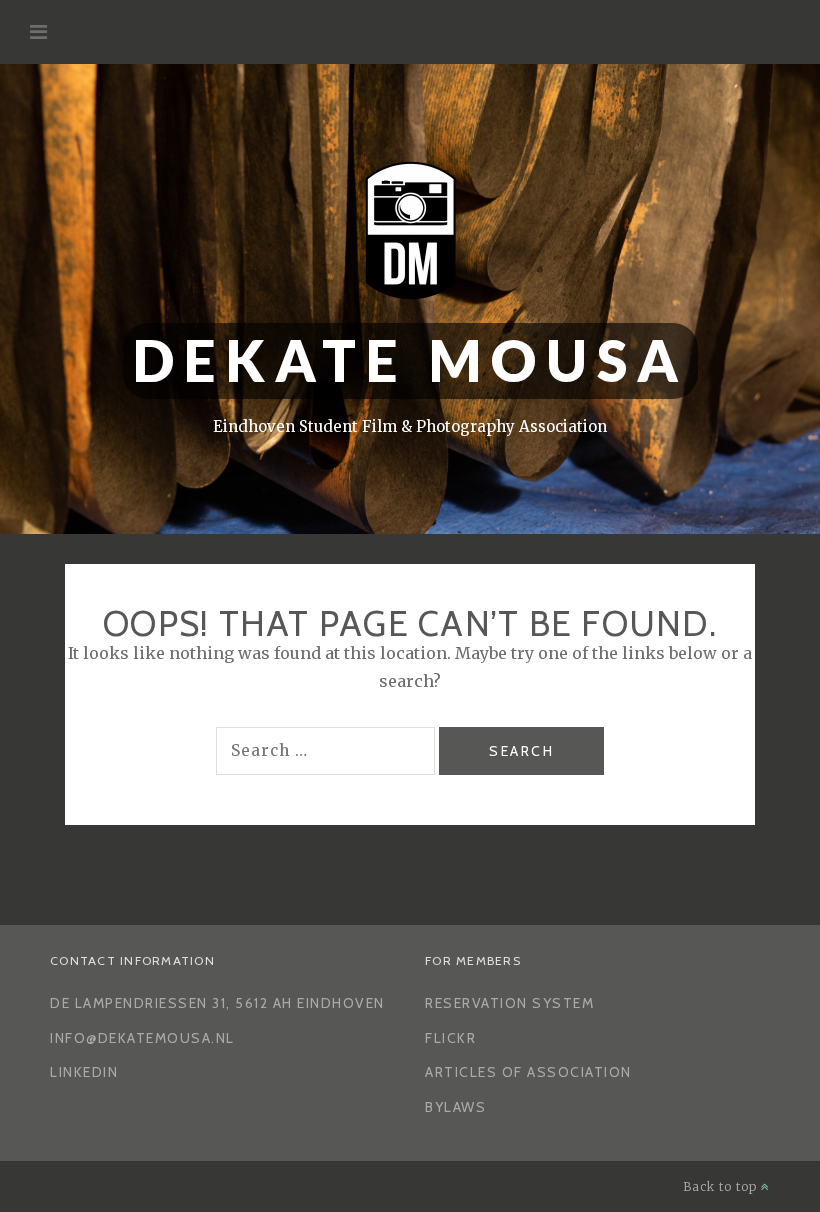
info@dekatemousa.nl (142, 1038)
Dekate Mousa (410, 360)
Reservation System (509, 1003)
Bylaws (455, 1107)
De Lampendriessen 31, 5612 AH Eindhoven (217, 1003)
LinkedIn (84, 1072)
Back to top (722, 1186)
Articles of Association (528, 1072)
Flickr (450, 1038)
